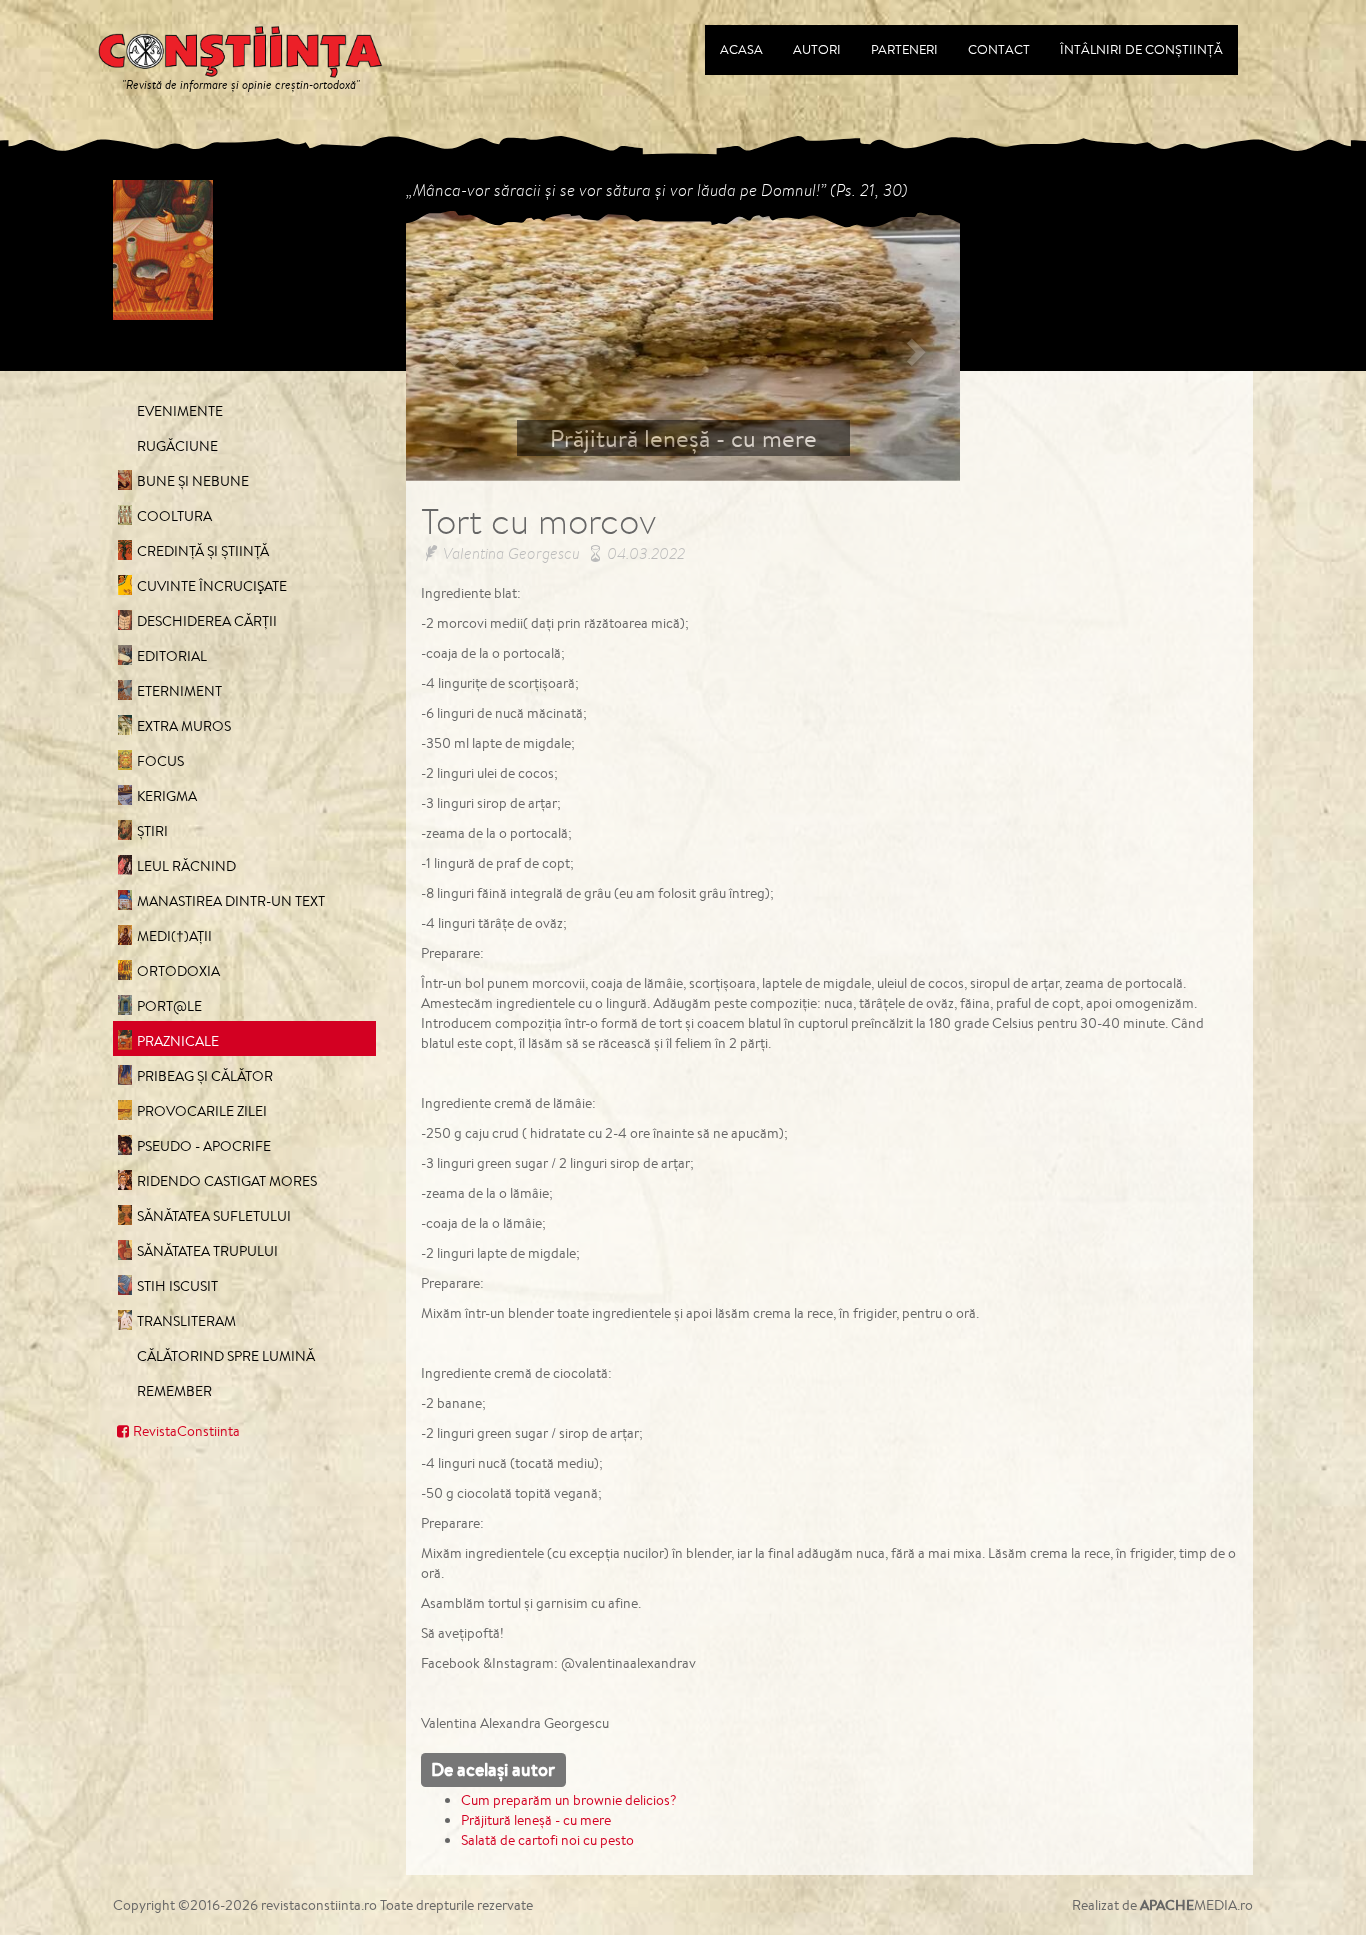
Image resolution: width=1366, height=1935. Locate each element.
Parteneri (904, 49)
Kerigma (167, 796)
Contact (999, 49)
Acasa (741, 49)
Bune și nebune (193, 481)
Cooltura (174, 516)
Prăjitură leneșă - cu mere (536, 1820)
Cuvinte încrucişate (212, 586)
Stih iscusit (177, 1286)
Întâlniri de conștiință (1141, 49)
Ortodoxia (178, 971)
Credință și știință (203, 551)
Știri (152, 831)
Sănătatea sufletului (214, 1216)
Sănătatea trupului (207, 1251)
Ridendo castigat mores (227, 1181)
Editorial (172, 656)
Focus (160, 761)
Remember (174, 1391)
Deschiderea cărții (207, 621)
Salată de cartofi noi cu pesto (547, 1840)
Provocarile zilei (202, 1111)
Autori (817, 49)
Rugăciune (177, 446)
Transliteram (186, 1321)
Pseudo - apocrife (204, 1146)
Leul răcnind (186, 866)
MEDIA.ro (1196, 1905)
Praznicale (178, 1041)
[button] (447, 345)
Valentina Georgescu (511, 553)
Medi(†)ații (174, 936)
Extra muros (184, 726)
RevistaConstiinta (186, 1431)
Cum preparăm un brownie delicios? (569, 1800)
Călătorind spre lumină (226, 1356)
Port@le (169, 1006)
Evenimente (180, 411)
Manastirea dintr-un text (231, 901)
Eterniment (179, 691)
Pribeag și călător (205, 1076)
